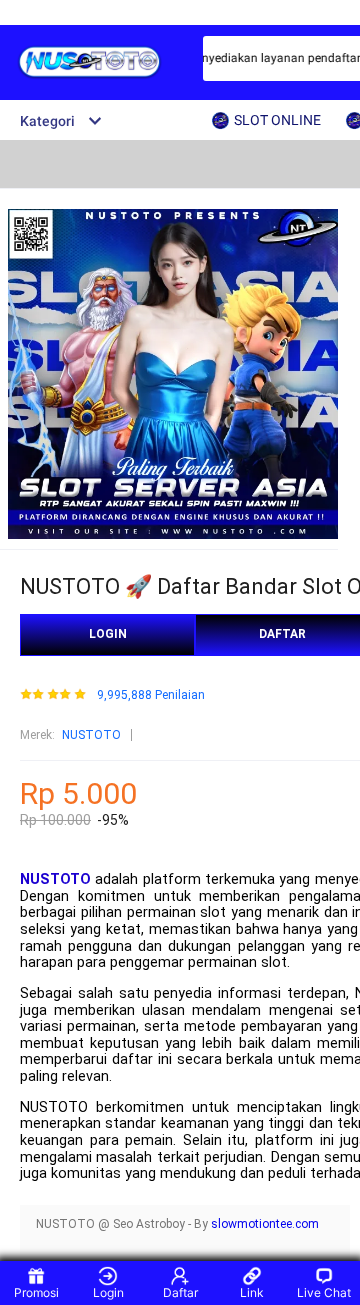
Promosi (36, 1292)
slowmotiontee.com (265, 1224)
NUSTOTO (91, 735)
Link (252, 1292)
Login (108, 1292)
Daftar (180, 1292)
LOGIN (108, 634)
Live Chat (324, 1292)
